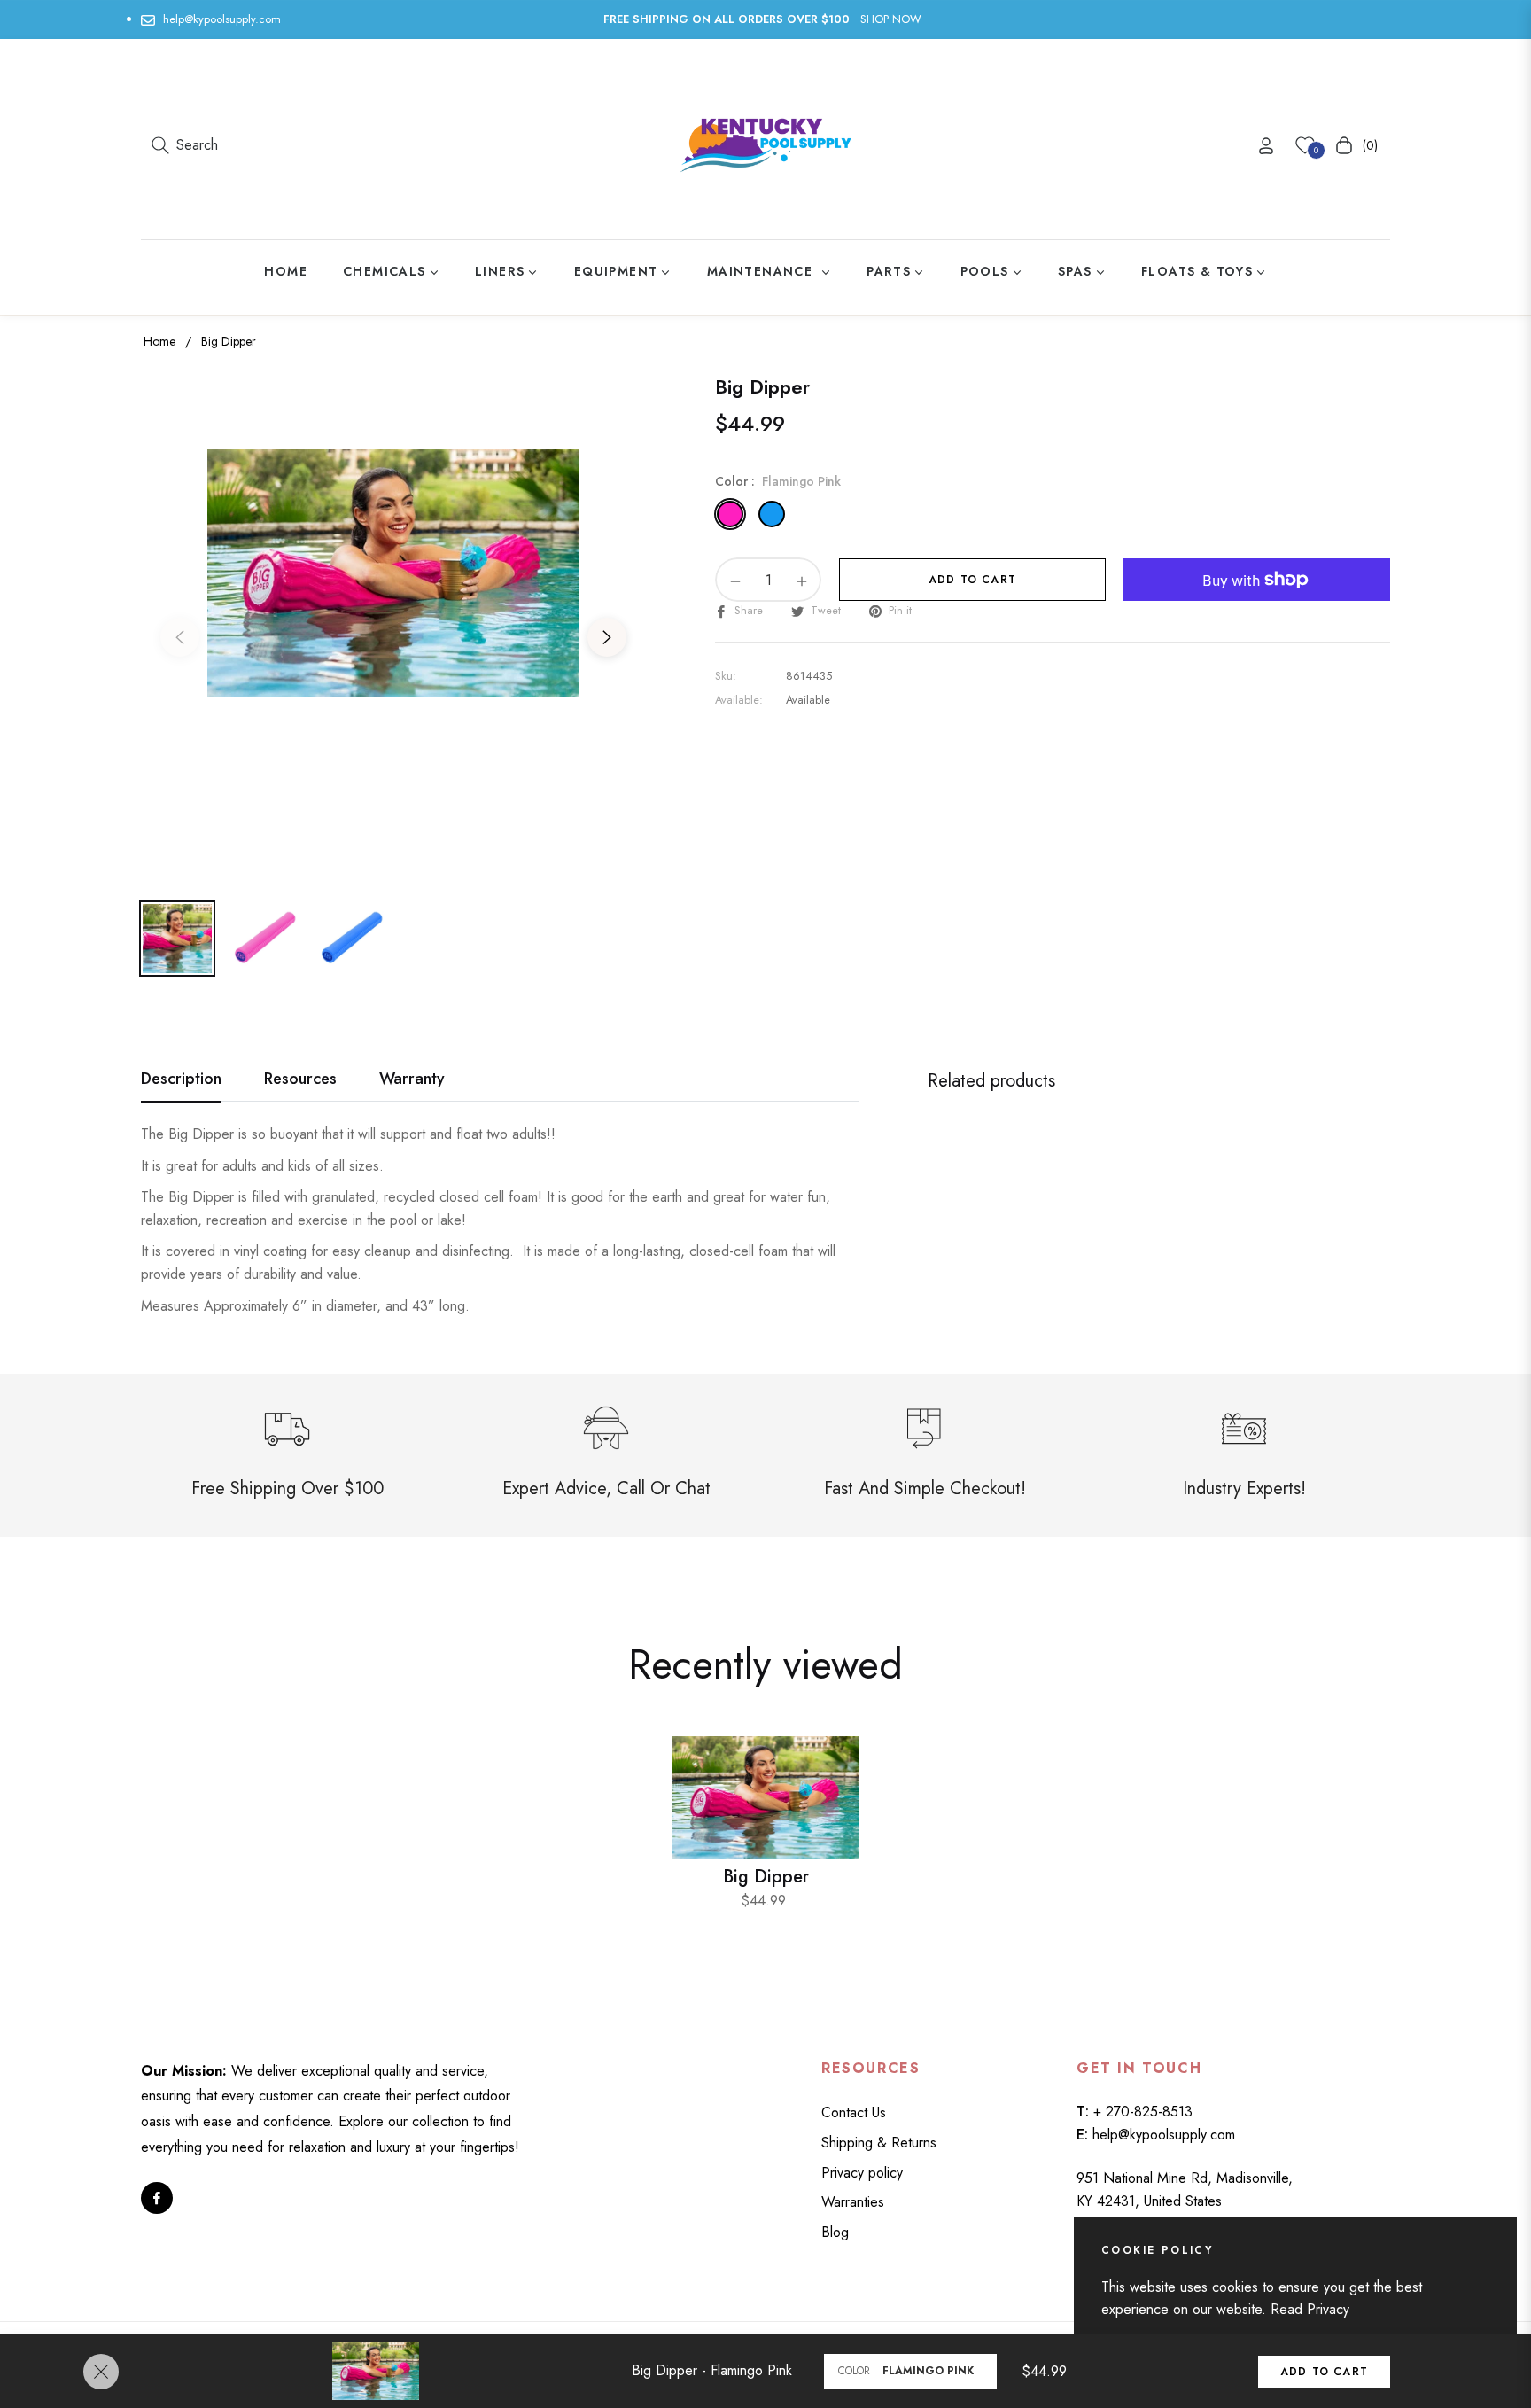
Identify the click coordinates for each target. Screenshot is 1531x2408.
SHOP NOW (891, 19)
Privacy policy (862, 2173)
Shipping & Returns (879, 2143)
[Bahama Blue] (772, 514)
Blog (835, 2232)
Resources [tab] (300, 1079)
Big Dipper (766, 1877)
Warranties (853, 2202)
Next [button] (607, 637)
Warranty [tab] (412, 1079)
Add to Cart (1324, 2372)
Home (159, 341)
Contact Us (854, 2112)
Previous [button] (180, 637)
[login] (1266, 146)
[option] (393, 627)
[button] (185, 145)
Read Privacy (1310, 2309)
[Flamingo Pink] (730, 514)
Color (854, 2371)
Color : (778, 481)
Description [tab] (181, 1079)
